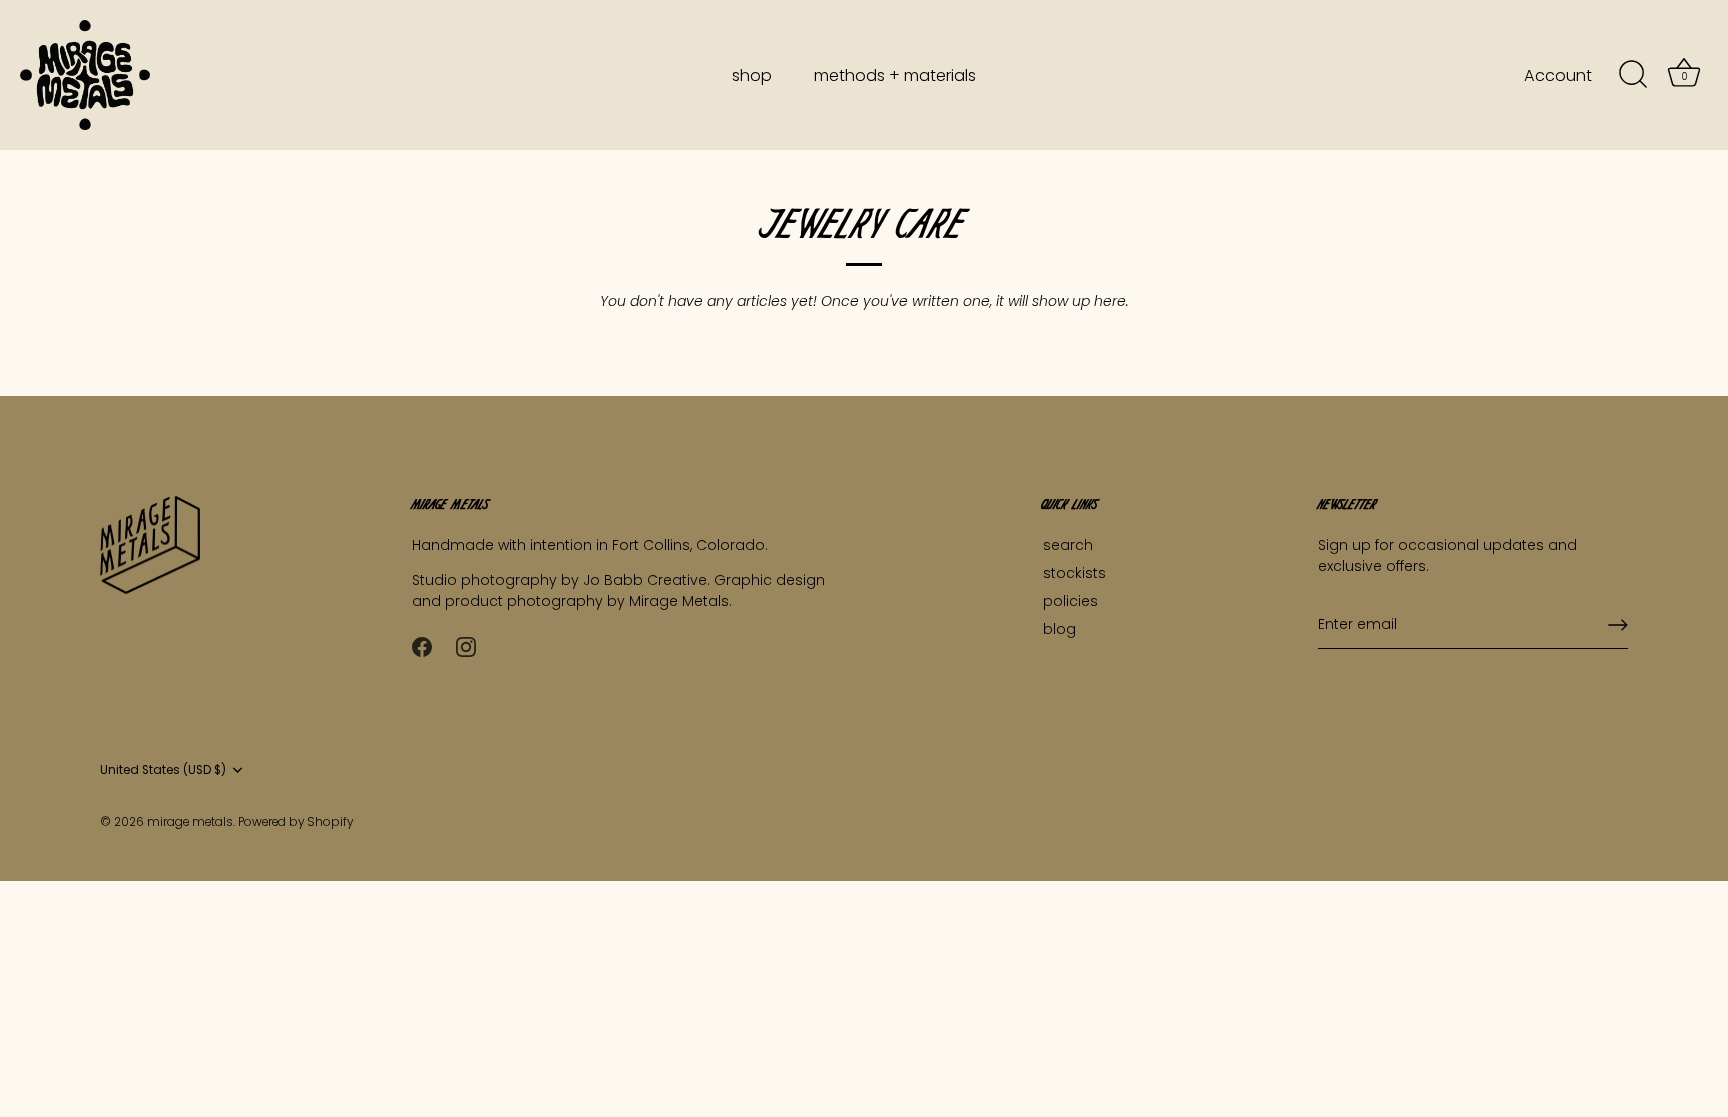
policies (1070, 601)
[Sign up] (1618, 625)
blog (1059, 629)
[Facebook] (422, 646)
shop (752, 75)
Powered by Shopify (295, 822)
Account (1558, 75)
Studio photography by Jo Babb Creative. (563, 580)
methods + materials (895, 75)
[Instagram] (466, 646)
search (1068, 545)
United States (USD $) (163, 770)
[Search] (1633, 75)
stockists (1074, 573)
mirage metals (190, 822)
